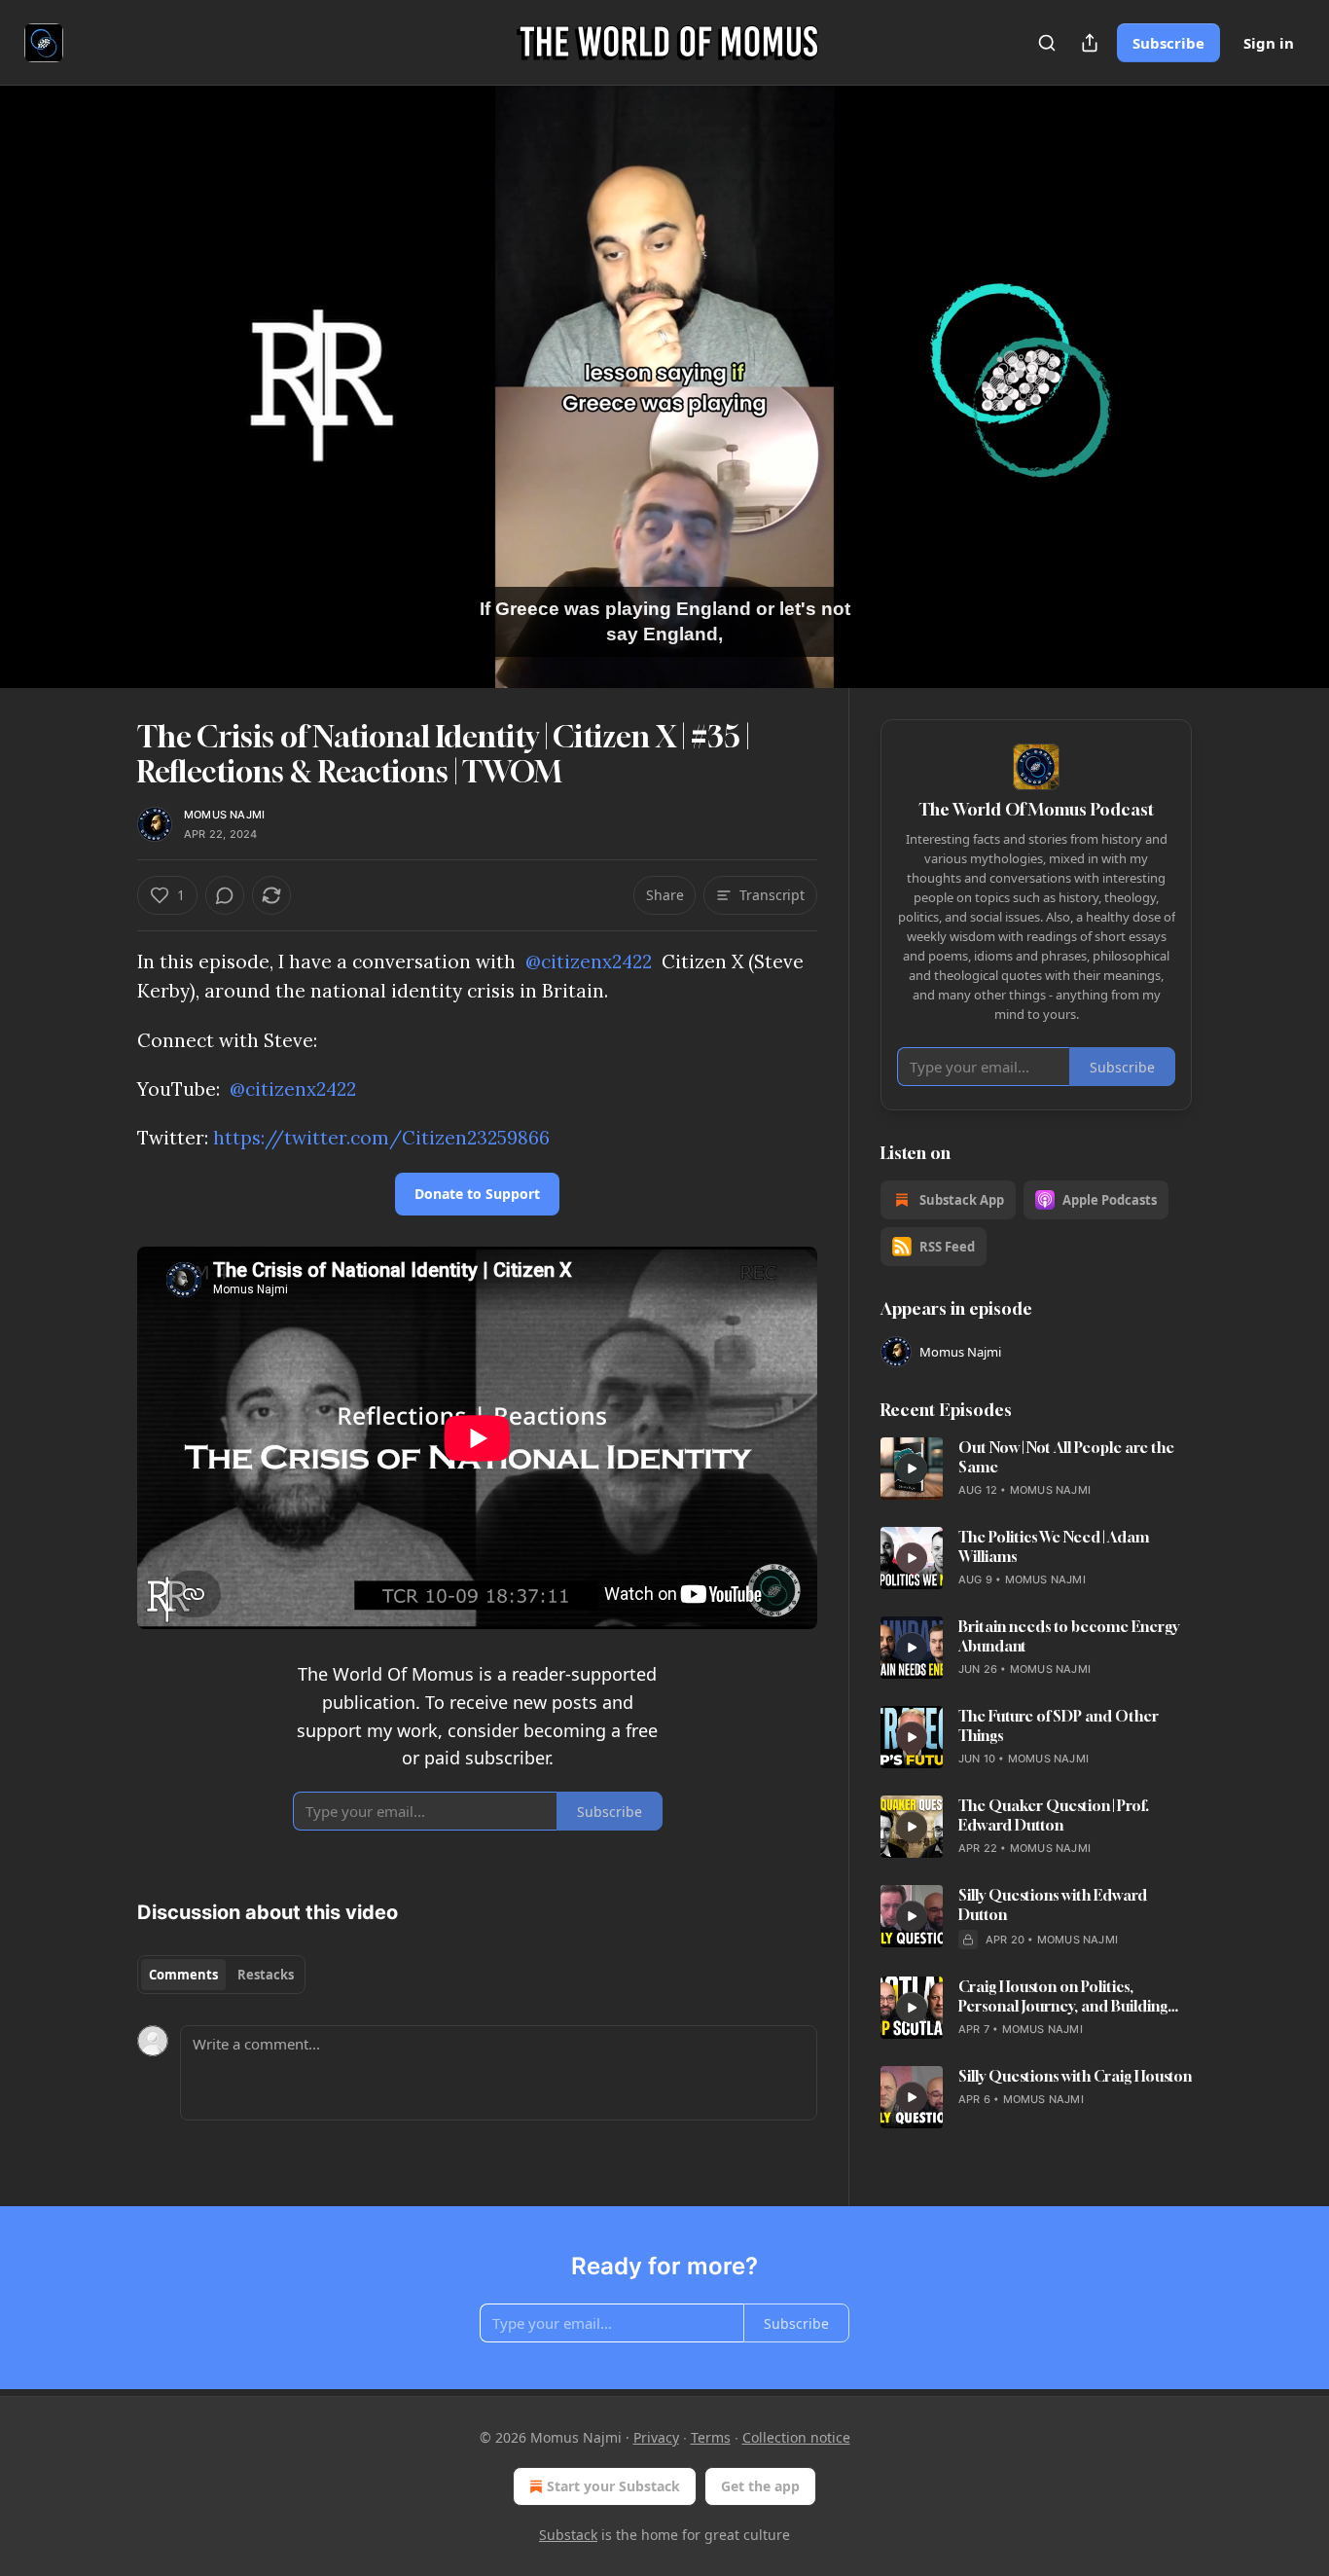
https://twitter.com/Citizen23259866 (381, 1138)
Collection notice (796, 2437)
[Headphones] (90, 408)
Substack (568, 2535)
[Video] (90, 365)
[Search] (1047, 43)
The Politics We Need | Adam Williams (1054, 1546)
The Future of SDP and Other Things (1059, 1725)
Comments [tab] (183, 1975)
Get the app (760, 2486)
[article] (1036, 1469)
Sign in (1269, 43)
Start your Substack (613, 2486)
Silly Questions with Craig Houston (1075, 2076)
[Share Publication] (1090, 43)
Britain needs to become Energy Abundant (1069, 1636)
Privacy (656, 2437)
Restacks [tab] (266, 1975)
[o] (912, 1469)
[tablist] (221, 1975)
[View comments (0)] (1240, 398)
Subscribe (1168, 43)
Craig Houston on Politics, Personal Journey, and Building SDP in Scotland (1063, 1996)
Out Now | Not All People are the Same (1066, 1457)
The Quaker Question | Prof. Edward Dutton (1054, 1815)
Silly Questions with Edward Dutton (1053, 1905)
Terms (711, 2437)
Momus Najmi (224, 815)
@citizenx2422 (589, 961)
